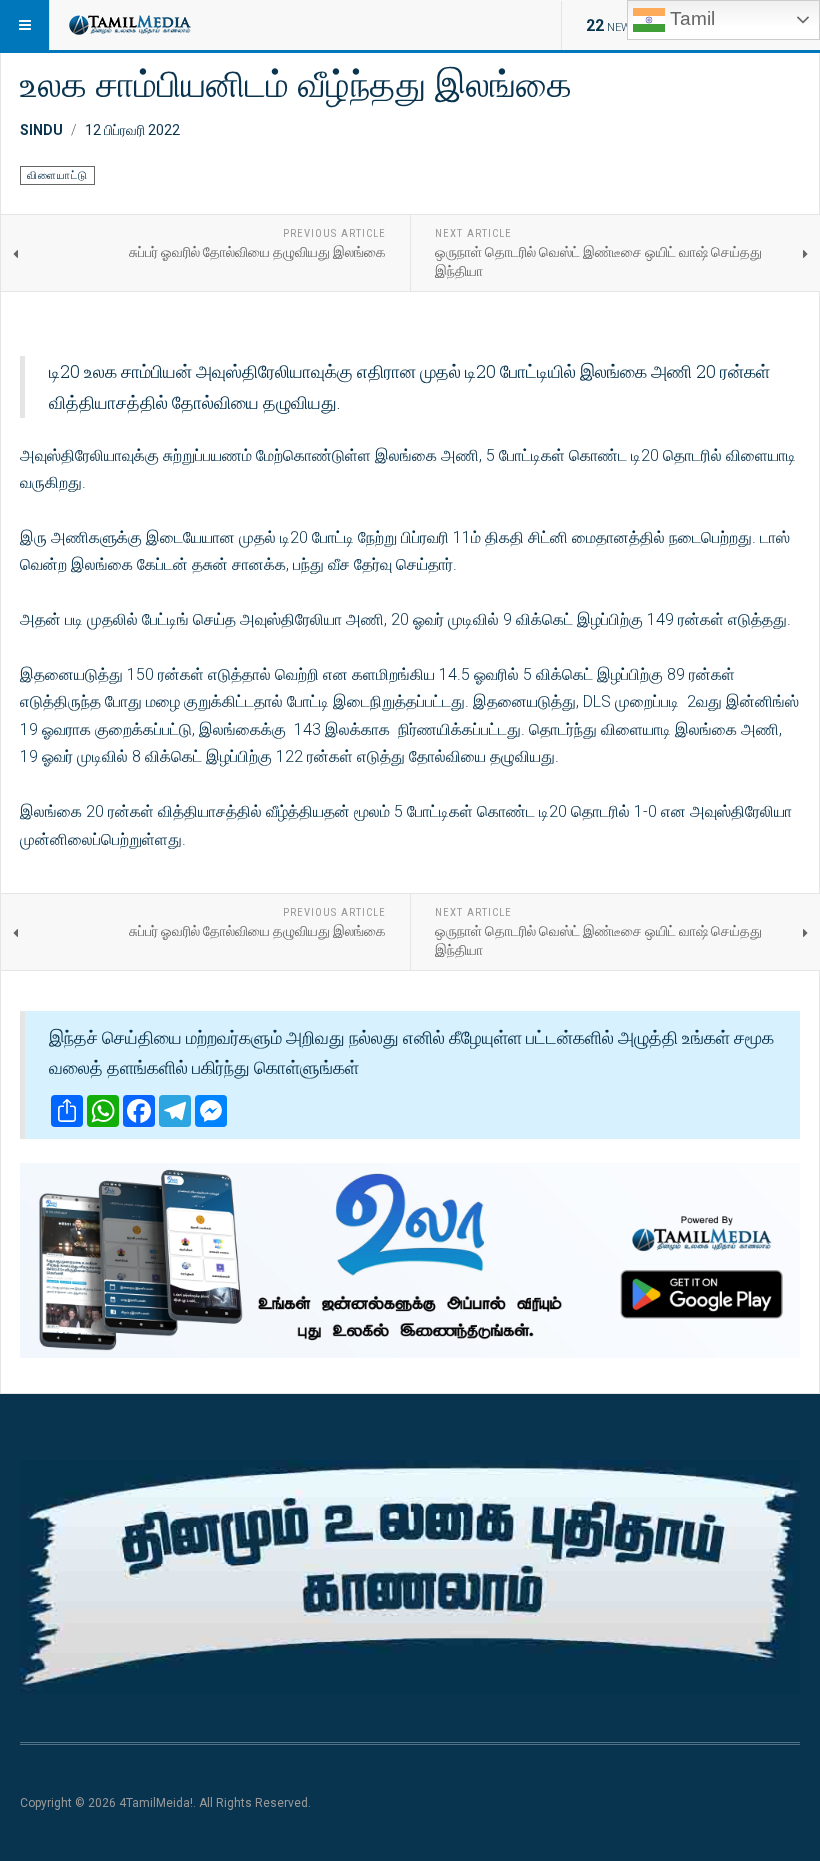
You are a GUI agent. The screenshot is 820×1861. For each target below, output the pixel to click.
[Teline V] (129, 25)
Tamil (690, 18)
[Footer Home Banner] (410, 1577)
